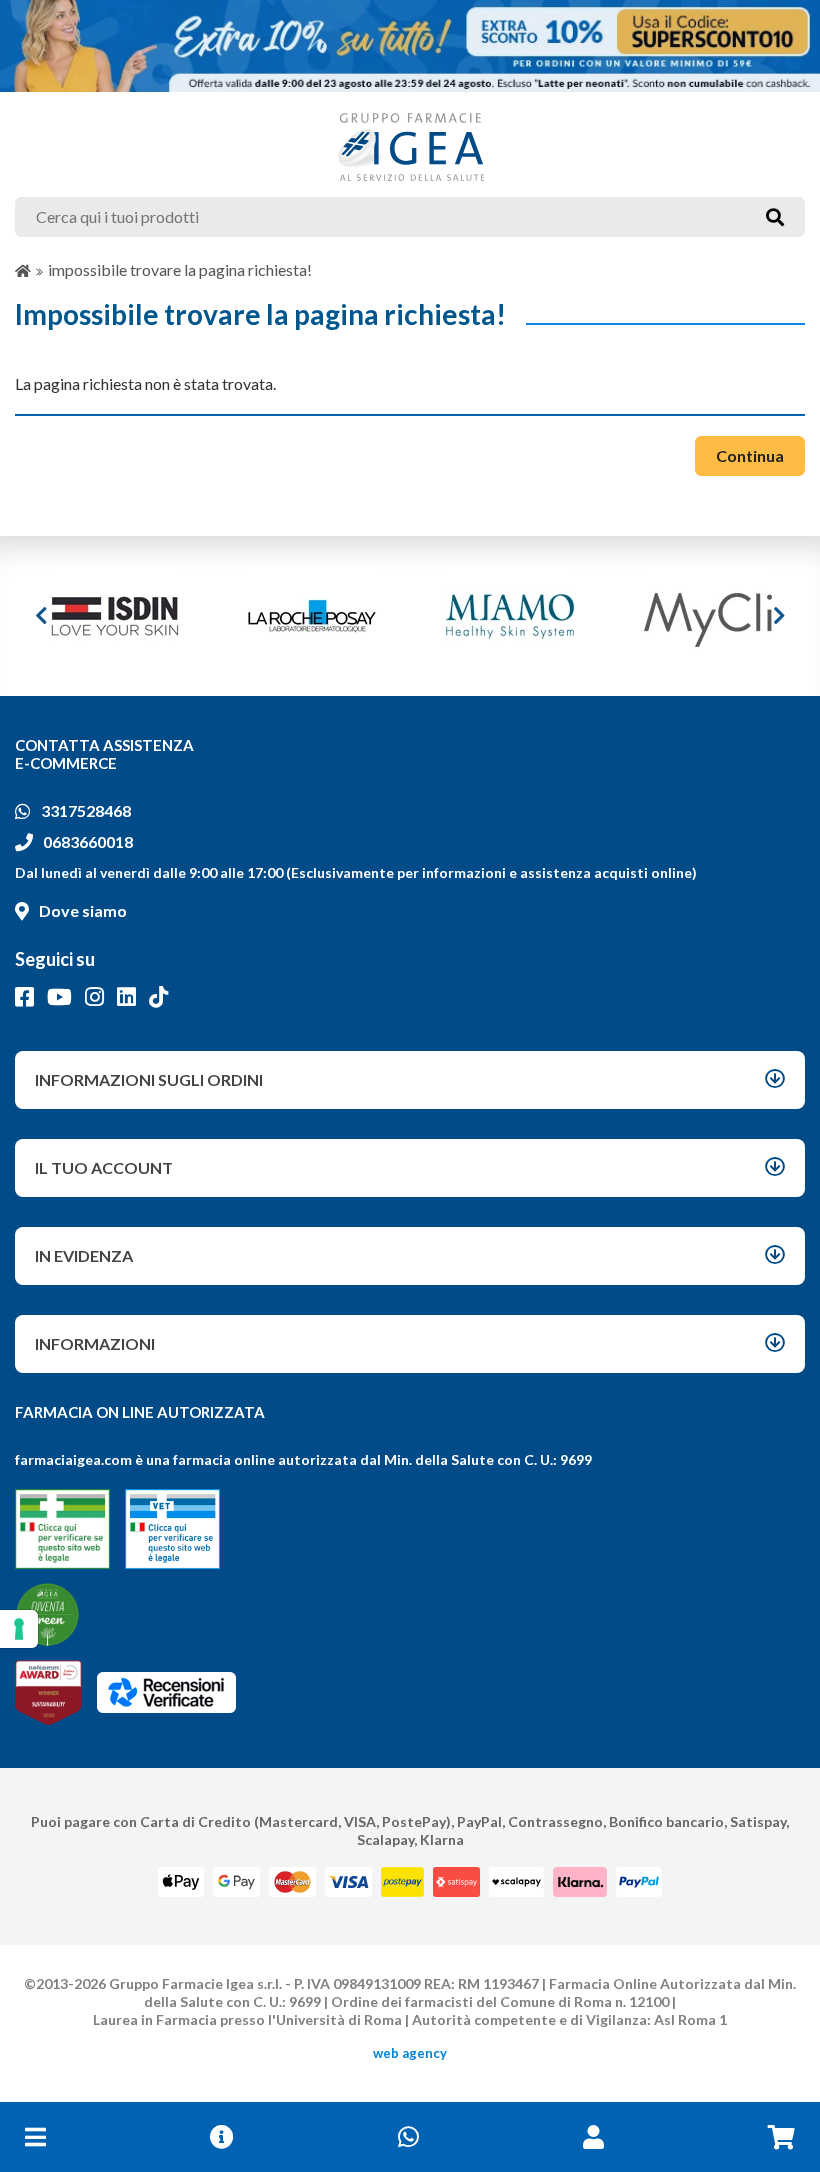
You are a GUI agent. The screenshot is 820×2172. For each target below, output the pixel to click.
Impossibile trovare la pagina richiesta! (180, 269)
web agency (410, 2053)
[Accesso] (593, 2137)
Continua (750, 455)
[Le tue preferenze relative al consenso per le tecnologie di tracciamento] (19, 1629)
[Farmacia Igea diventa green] (47, 1614)
